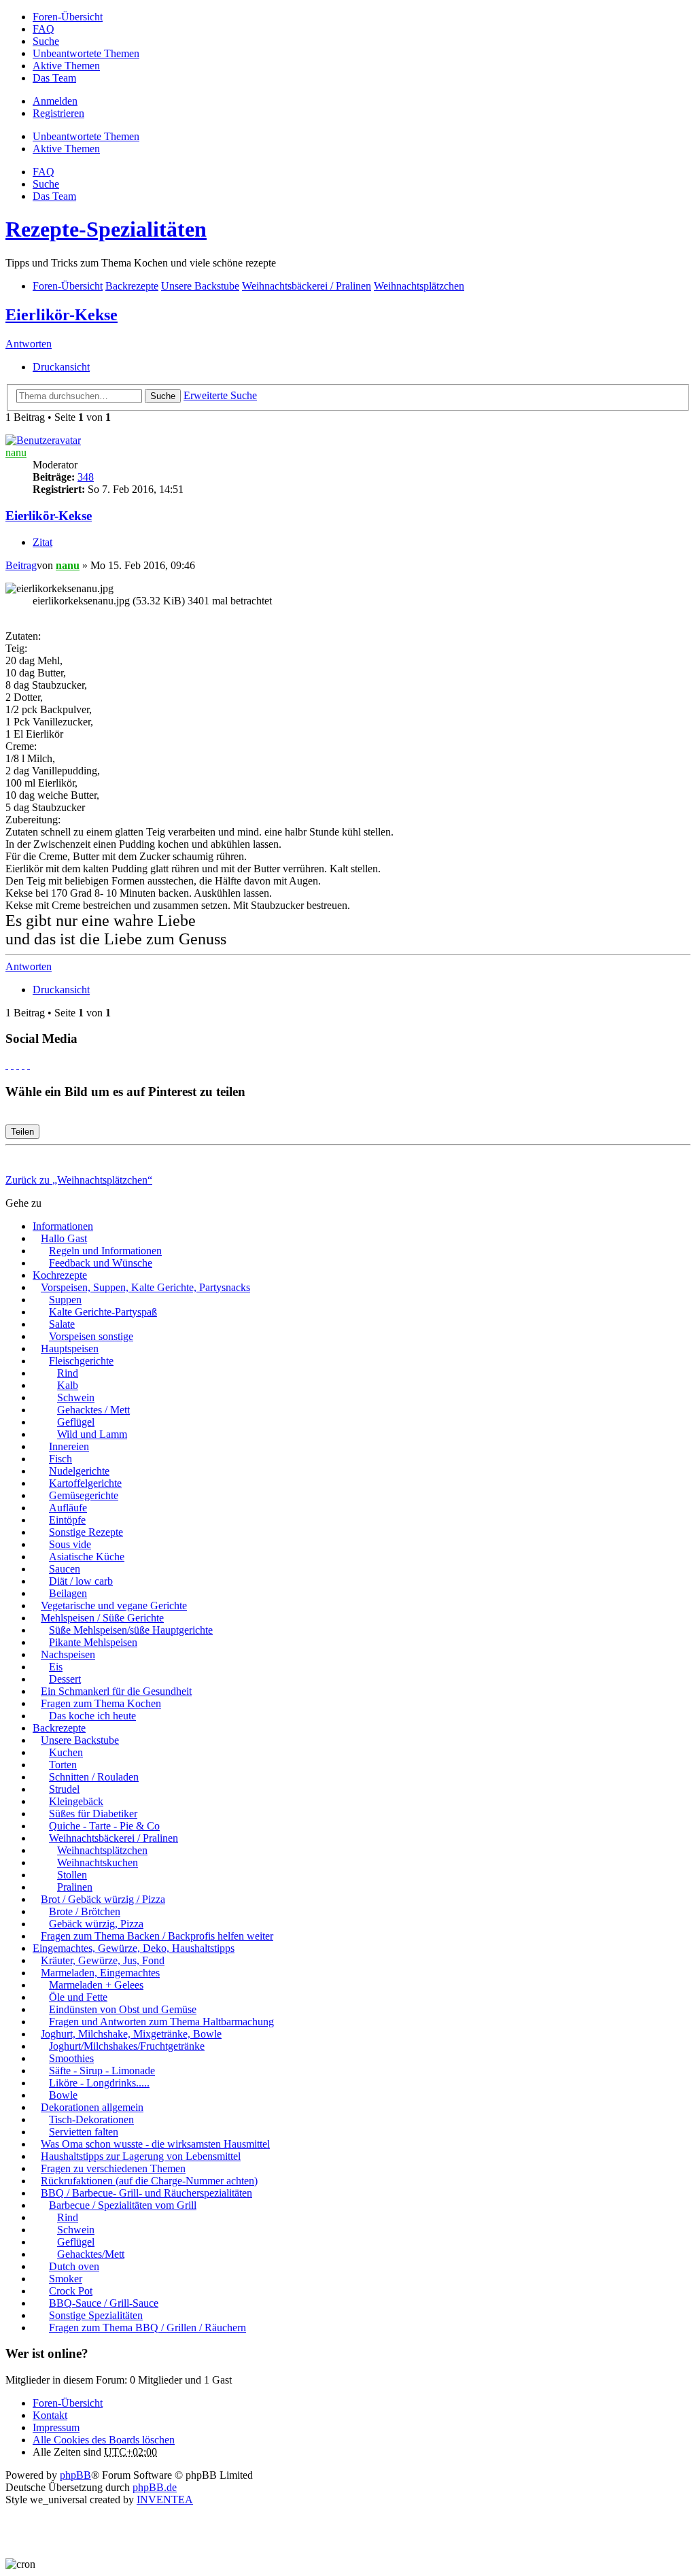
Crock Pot (71, 2291)
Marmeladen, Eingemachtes (100, 1973)
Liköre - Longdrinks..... (99, 2083)
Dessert (65, 1679)
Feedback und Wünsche (101, 1263)
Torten (63, 1765)
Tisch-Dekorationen (91, 2119)
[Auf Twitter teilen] (12, 1065)
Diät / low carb (81, 1581)
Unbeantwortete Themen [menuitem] (86, 53)
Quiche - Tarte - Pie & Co (104, 1826)
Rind (68, 1373)
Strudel (64, 1789)
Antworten (29, 344)
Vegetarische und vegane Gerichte (114, 1605)
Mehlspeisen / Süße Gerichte (102, 1618)
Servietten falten (84, 2132)
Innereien (69, 1446)
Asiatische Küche (87, 1557)
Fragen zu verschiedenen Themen (113, 2168)
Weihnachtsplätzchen (102, 1850)
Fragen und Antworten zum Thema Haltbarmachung (161, 2022)
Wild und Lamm (92, 1434)
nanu (16, 452)
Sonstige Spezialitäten (96, 2315)
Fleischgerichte (81, 1361)
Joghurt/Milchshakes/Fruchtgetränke (127, 2046)
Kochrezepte (60, 1275)
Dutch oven (74, 2266)
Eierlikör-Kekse (62, 315)
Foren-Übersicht (68, 2403)
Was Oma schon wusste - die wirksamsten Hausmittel (155, 2144)
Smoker (66, 2279)
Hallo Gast (64, 1238)
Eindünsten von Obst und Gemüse (123, 2009)
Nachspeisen (68, 1654)
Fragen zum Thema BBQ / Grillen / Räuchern (147, 2328)
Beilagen (68, 1593)
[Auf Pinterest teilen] (29, 1065)
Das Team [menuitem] (54, 78)
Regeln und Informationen (105, 1251)
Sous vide (70, 1544)
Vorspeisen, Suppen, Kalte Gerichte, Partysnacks (145, 1287)
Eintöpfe (67, 1520)
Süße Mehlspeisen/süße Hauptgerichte (131, 1630)
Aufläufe (68, 1508)
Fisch (60, 1459)
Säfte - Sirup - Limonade (102, 2071)
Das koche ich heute (92, 1716)
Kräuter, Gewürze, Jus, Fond (103, 1960)
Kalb (68, 1385)
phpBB (75, 2475)
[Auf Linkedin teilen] (23, 1065)
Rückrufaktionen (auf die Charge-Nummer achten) (149, 2181)
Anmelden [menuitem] (55, 101)
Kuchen (66, 1752)
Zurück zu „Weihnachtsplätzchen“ (79, 1180)
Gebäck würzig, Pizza (96, 1924)
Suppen (65, 1300)
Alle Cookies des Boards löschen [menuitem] (104, 2440)
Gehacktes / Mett (93, 1410)
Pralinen (75, 1887)
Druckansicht (61, 367)
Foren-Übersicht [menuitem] (68, 17)
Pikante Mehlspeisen (93, 1642)
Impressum (56, 2427)
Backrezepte (59, 1728)
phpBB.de (155, 2487)
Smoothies (71, 2058)
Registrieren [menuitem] (58, 113)
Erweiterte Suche (220, 395)
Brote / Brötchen (85, 1911)
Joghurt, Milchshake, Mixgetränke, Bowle (131, 2034)
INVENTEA (165, 2500)
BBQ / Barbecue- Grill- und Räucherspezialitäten (146, 2193)
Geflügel (76, 1422)
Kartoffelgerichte (85, 1483)
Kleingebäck (76, 1801)
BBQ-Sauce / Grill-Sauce (104, 2303)
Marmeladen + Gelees (96, 1985)
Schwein (76, 1397)
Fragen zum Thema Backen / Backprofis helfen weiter (157, 1936)
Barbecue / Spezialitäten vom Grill (123, 2205)
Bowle (63, 2095)
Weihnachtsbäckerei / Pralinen (114, 1838)
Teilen (22, 1132)
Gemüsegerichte (84, 1495)
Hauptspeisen (70, 1349)
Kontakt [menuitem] (50, 2415)
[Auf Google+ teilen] (18, 1065)
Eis (56, 1667)
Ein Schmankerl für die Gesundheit (116, 1691)
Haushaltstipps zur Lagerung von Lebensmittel (141, 2156)
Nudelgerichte (79, 1471)
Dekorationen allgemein (92, 2107)
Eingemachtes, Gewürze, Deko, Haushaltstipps (134, 1948)
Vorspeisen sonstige (91, 1336)
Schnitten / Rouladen (94, 1777)
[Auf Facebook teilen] (7, 1065)
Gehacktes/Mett (91, 2254)
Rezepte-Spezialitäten (106, 229)
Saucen (65, 1569)
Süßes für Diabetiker (93, 1814)
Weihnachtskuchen (98, 1862)
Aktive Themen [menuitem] (66, 66)
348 (86, 477)
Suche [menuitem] (46, 41)
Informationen (63, 1226)
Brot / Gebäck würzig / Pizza (103, 1899)
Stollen (72, 1875)
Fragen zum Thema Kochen (101, 1703)
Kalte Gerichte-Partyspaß (103, 1312)
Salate (62, 1324)
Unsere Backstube (80, 1740)
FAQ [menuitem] (43, 29)
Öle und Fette (78, 1997)
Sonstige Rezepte (86, 1532)
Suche (163, 396)
